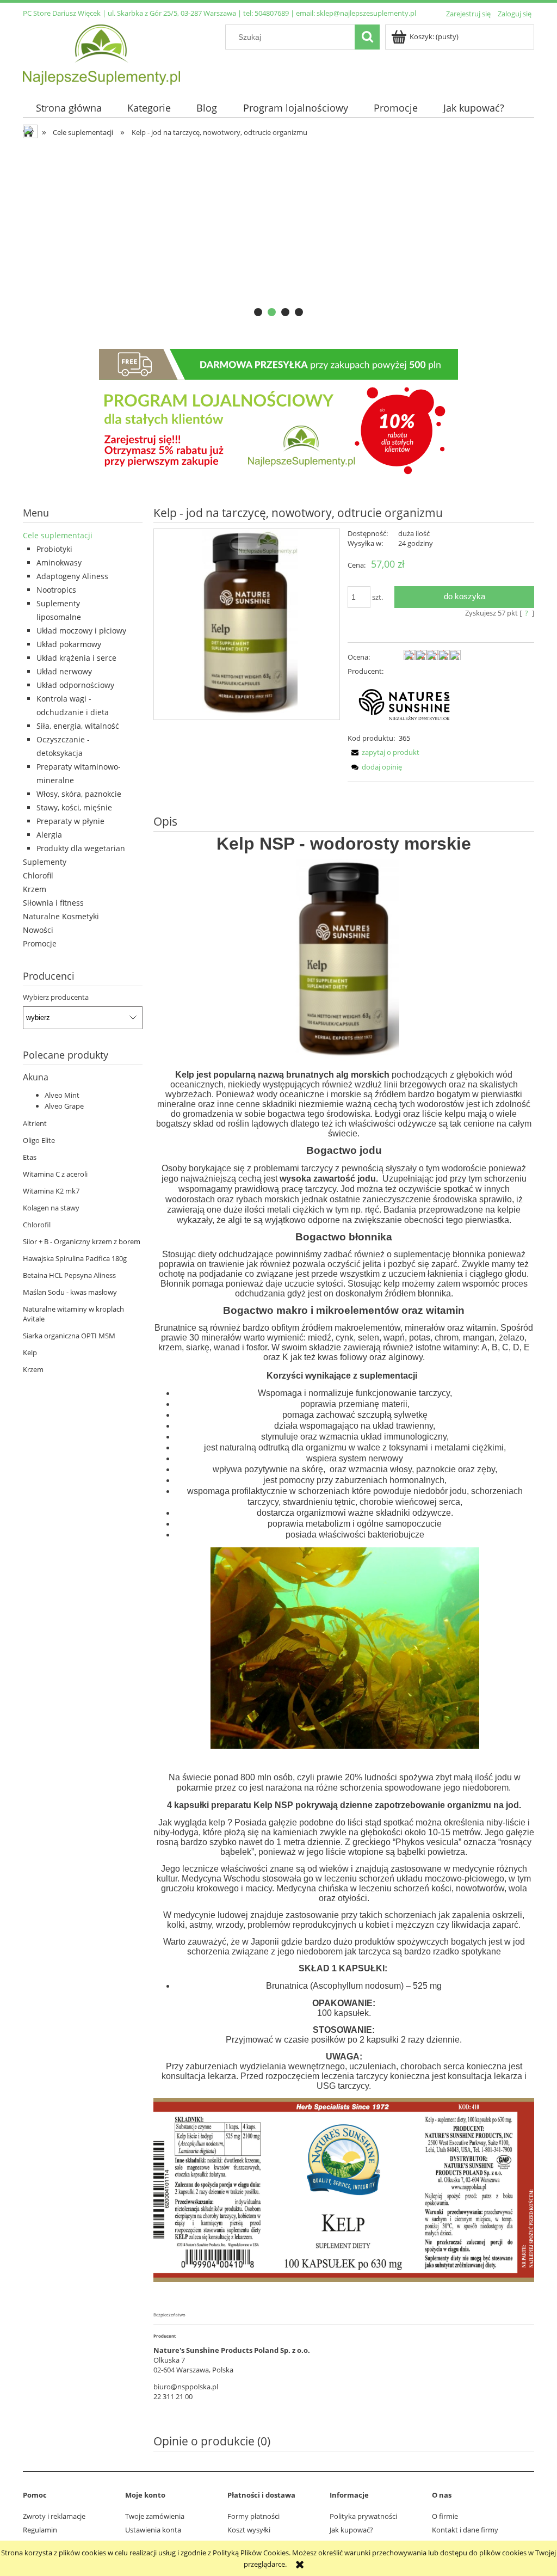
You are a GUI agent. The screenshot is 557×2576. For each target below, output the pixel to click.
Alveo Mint (62, 1095)
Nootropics (56, 590)
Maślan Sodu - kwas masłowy (70, 1292)
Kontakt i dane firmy (465, 2530)
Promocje (40, 943)
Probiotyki (54, 549)
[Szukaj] (367, 37)
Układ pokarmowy (69, 644)
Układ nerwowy (64, 671)
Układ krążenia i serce (76, 658)
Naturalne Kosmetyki (61, 916)
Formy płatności (253, 2516)
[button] (383, 752)
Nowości (38, 930)
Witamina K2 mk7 (51, 1191)
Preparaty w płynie (70, 821)
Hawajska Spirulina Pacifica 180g (75, 1258)
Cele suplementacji (58, 535)
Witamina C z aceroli (55, 1174)
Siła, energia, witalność (78, 726)
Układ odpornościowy (75, 685)
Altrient (35, 1123)
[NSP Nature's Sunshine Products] (404, 704)
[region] (278, 232)
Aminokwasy (59, 562)
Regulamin (40, 2530)
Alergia (49, 835)
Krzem (35, 889)
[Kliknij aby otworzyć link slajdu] (278, 232)
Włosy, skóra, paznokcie (79, 794)
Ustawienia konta (153, 2530)
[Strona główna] (101, 53)
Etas (30, 1157)
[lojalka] (278, 414)
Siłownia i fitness (53, 903)
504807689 (272, 13)
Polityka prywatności (363, 2516)
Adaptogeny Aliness (72, 576)
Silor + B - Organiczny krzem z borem (82, 1241)
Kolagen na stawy (51, 1208)
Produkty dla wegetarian (81, 848)
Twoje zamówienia (155, 2516)
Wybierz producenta (56, 997)
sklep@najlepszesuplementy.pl (366, 13)
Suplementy (45, 862)
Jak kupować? (351, 2530)
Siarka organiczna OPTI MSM (69, 1336)
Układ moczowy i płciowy (81, 631)
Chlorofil (38, 875)
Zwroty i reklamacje (54, 2516)
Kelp (30, 1352)
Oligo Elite (39, 1140)
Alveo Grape (64, 1106)
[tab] (258, 312)
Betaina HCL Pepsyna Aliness (69, 1275)
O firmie (445, 2516)
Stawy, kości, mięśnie (74, 807)
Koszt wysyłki (249, 2530)
